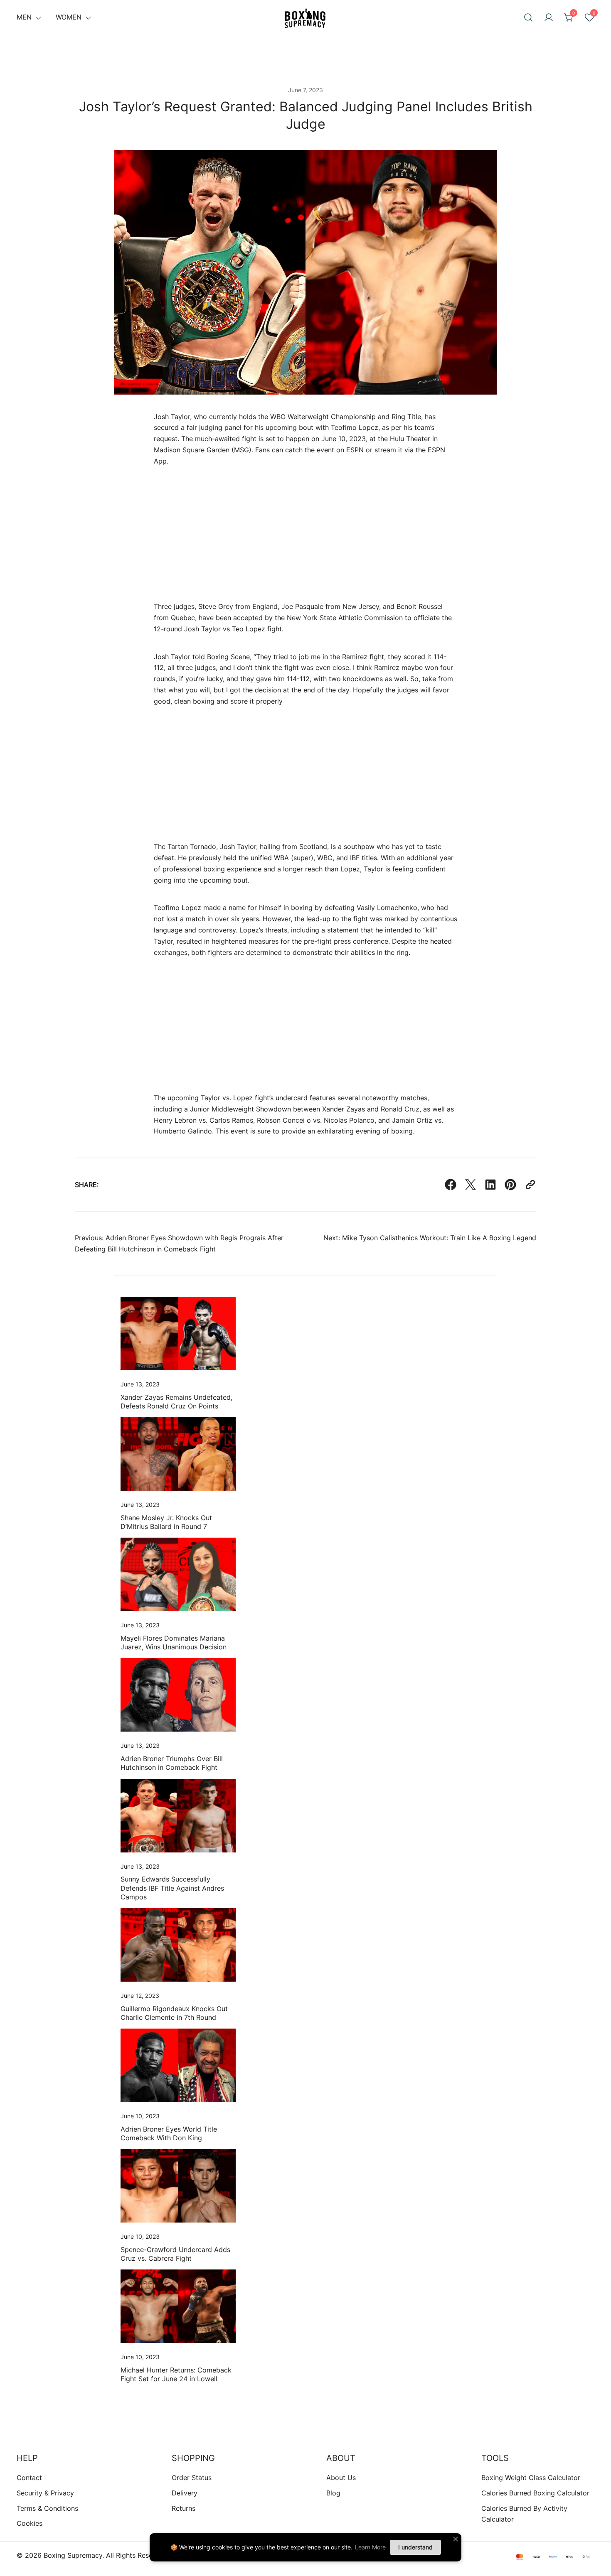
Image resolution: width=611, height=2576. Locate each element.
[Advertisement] (305, 542)
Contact (29, 2478)
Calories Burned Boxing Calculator (535, 2493)
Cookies (30, 2523)
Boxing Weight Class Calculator (531, 2478)
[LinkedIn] (490, 1185)
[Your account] (549, 17)
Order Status (192, 2478)
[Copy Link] (530, 1185)
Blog (333, 2493)
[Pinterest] (510, 1185)
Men (24, 17)
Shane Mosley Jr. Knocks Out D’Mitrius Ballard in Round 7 (166, 1522)
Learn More (370, 2547)
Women (69, 17)
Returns (184, 2508)
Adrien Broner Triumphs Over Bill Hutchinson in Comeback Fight (172, 1763)
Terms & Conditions (47, 2508)
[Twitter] (471, 1185)
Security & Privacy (45, 2493)
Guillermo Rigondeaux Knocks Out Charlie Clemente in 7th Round (174, 2013)
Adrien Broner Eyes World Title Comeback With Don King (169, 2133)
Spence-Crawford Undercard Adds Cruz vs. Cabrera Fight (175, 2254)
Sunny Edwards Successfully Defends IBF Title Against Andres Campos (172, 1888)
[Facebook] (451, 1185)
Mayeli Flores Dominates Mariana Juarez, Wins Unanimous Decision (174, 1643)
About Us (341, 2478)
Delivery (185, 2493)
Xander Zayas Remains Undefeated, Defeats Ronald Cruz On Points (176, 1402)
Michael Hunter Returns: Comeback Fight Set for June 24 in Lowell (176, 2374)
